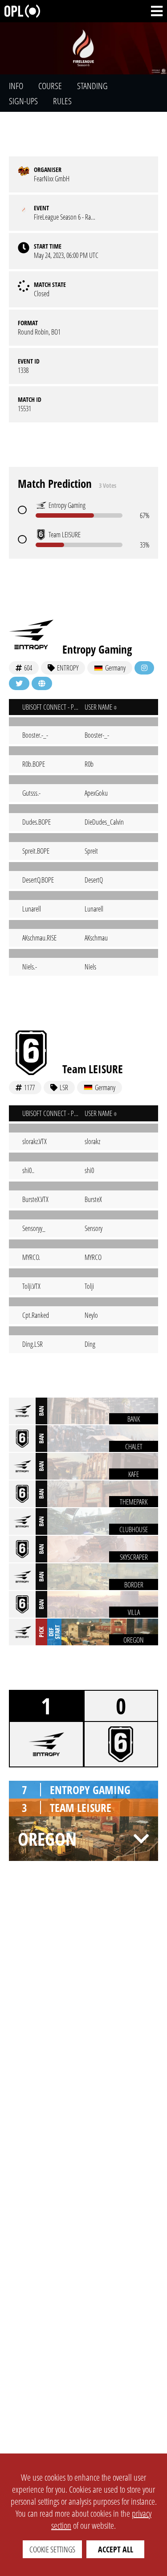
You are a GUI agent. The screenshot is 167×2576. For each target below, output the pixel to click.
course (50, 86)
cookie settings (52, 2549)
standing (92, 86)
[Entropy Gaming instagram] (144, 668)
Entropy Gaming (97, 649)
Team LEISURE (93, 1069)
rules (62, 101)
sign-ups (23, 101)
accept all (116, 2549)
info (16, 86)
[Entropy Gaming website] (42, 683)
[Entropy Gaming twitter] (19, 683)
